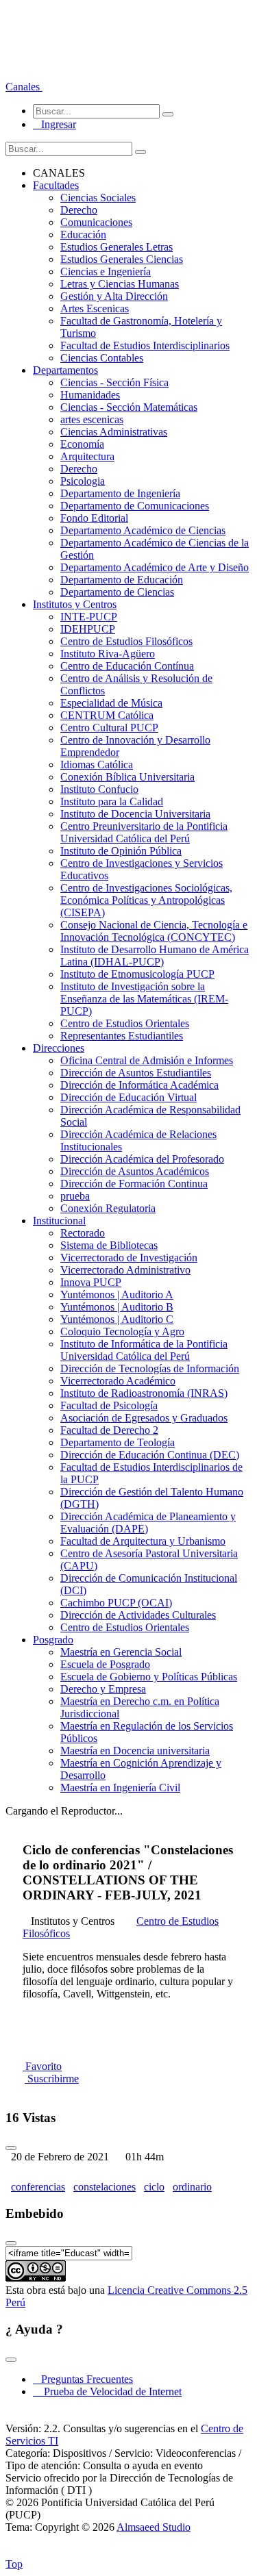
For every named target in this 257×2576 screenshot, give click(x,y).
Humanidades (90, 395)
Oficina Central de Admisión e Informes (147, 1060)
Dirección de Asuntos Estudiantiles (136, 1073)
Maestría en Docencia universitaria (135, 1751)
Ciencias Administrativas (114, 432)
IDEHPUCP (88, 629)
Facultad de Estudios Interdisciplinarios (145, 345)
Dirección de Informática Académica (139, 1085)
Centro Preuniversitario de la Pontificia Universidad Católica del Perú (144, 832)
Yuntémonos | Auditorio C (117, 1319)
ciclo (154, 2187)
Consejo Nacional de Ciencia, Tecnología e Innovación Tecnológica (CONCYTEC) (154, 931)
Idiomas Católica (97, 765)
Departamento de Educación (122, 580)
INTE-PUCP (89, 617)
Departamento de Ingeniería (120, 493)
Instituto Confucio (99, 789)
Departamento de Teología (118, 1442)
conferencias (38, 2187)
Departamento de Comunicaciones (135, 506)
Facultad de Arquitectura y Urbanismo (143, 1541)
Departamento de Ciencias (117, 592)
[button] (24, 87)
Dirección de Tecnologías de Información (150, 1368)
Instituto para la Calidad (112, 801)
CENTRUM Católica (107, 715)
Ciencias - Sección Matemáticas (129, 407)
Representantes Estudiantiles (122, 1036)
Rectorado (83, 1233)
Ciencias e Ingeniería (106, 272)
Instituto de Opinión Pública (121, 851)
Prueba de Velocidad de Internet (109, 2391)
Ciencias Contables (102, 358)
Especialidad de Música (111, 703)
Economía (82, 444)
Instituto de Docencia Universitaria (135, 814)
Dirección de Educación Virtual (128, 1097)
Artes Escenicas (95, 308)
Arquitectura (87, 456)
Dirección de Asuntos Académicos (135, 1171)
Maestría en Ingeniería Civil (120, 1788)
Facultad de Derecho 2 (109, 1430)
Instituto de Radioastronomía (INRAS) (144, 1393)
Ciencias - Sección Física (114, 382)
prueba (75, 1196)
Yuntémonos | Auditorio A (117, 1295)
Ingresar (54, 124)
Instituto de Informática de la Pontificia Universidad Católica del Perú (144, 1350)
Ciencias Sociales (98, 198)
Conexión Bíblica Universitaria (127, 777)
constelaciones (105, 2187)
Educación (83, 235)
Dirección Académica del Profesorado (142, 1159)
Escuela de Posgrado (105, 1664)
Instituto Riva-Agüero (108, 654)
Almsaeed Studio (154, 2527)
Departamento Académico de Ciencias (143, 530)
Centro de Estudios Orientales (125, 1023)
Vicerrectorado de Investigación (129, 1258)
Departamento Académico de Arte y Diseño (155, 567)
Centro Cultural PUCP (109, 728)
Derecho (79, 210)
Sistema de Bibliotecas (109, 1245)
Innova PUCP (91, 1282)
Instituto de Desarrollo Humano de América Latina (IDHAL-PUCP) (155, 956)
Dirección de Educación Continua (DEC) (150, 1455)
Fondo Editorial (94, 518)
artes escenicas (92, 419)
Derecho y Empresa (103, 1689)
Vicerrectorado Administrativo (125, 1270)
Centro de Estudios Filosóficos (126, 641)
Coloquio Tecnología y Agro (122, 1331)
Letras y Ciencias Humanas (120, 284)
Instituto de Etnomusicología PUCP (137, 974)
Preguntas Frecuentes (83, 2379)
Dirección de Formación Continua (134, 1184)
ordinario (192, 2187)
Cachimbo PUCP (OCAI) (116, 1603)
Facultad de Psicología (109, 1405)
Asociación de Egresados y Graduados (144, 1418)
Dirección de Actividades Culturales (138, 1615)
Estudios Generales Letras (117, 247)
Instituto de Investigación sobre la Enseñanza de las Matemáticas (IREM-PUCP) (144, 999)
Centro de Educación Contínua (127, 666)
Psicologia (83, 481)
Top (14, 2564)
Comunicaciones (96, 222)
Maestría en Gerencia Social (121, 1652)
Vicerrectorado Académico (118, 1381)
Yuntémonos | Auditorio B (117, 1307)
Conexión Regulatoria (108, 1208)
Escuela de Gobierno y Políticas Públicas (149, 1677)
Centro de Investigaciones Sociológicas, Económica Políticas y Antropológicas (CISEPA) (146, 900)
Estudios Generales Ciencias (122, 259)
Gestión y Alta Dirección (114, 296)
